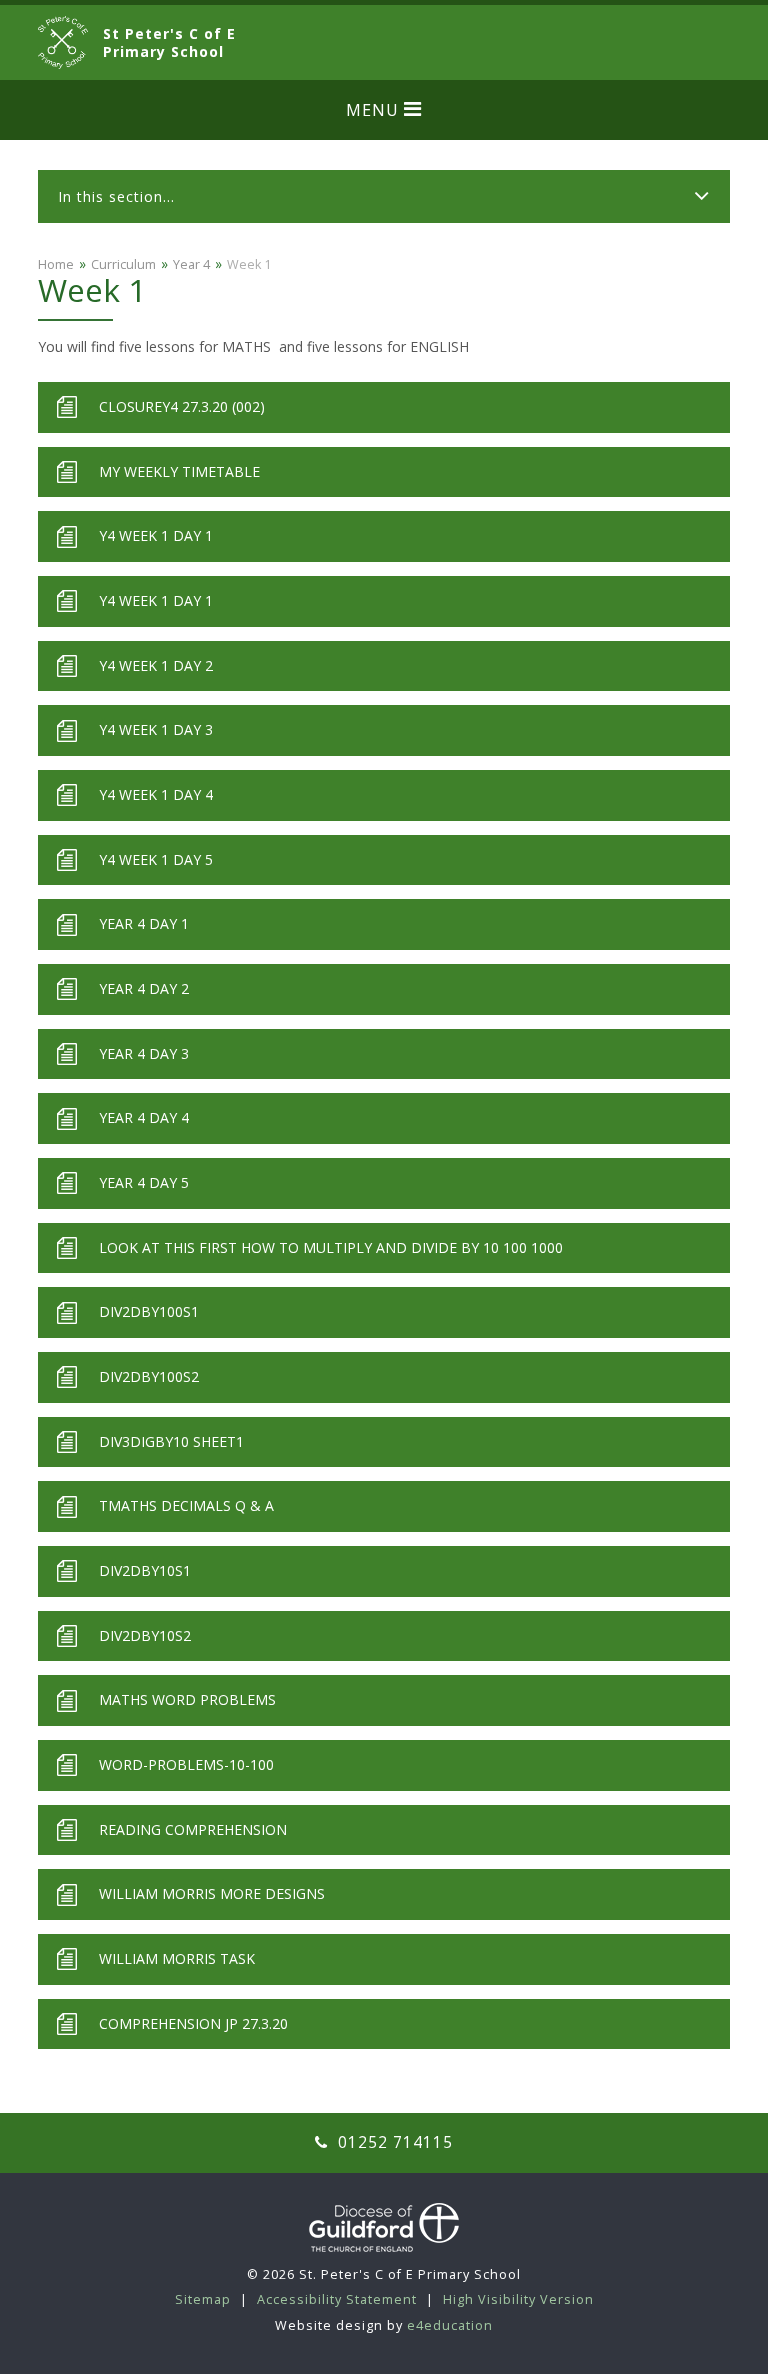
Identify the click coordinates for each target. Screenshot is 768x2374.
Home (56, 264)
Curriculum (123, 264)
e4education (450, 2325)
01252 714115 (393, 2142)
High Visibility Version (518, 2299)
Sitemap (203, 2299)
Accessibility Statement (337, 2299)
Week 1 (249, 264)
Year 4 (191, 264)
